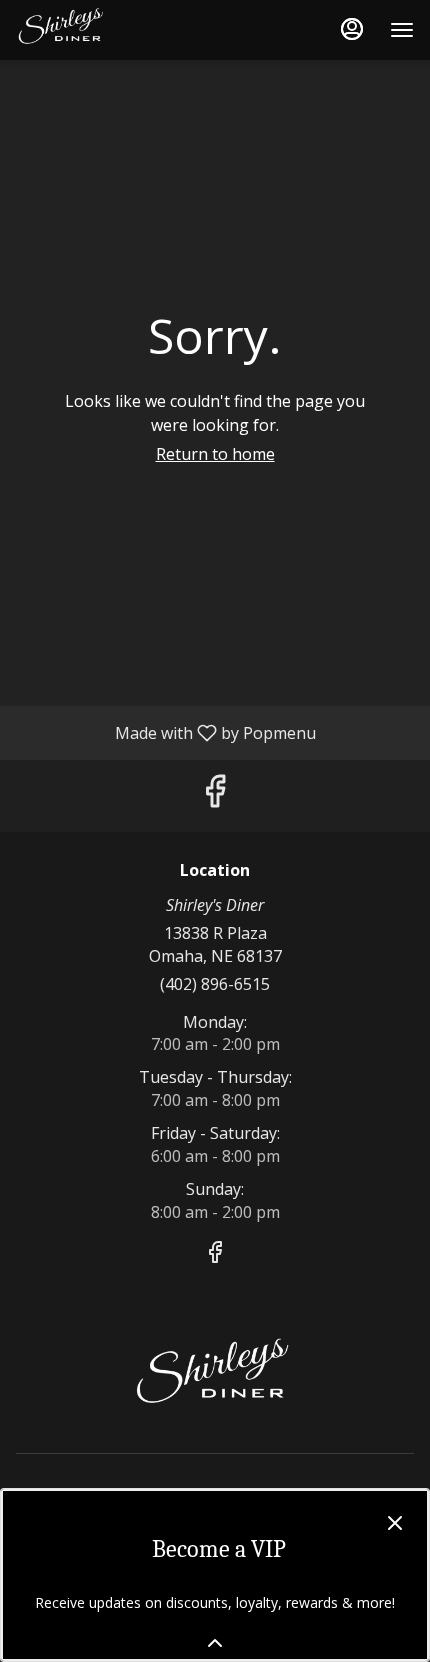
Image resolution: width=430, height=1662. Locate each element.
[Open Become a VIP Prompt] (215, 1643)
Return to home (215, 454)
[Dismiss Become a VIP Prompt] (395, 1523)
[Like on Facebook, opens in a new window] (215, 795)
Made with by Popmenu (165, 732)
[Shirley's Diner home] (106, 30)
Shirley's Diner (215, 1378)
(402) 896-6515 (215, 984)
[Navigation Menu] (402, 30)
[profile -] (352, 29)
